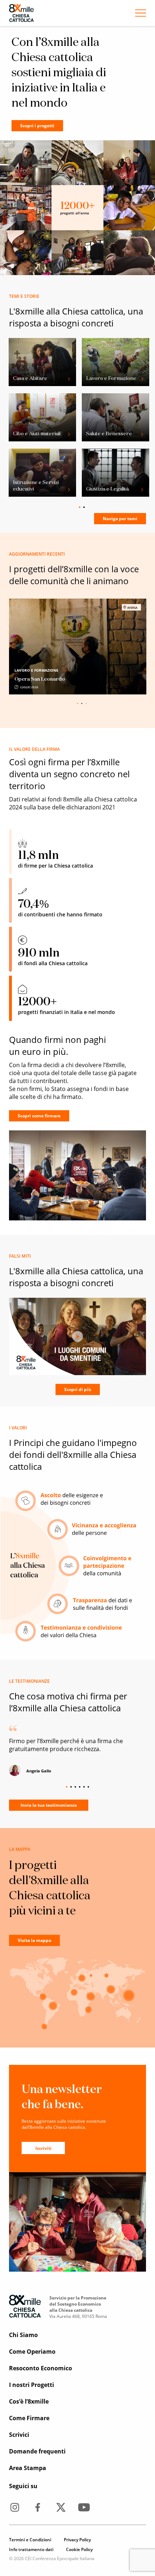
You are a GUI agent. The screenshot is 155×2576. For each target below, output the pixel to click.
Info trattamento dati (31, 2549)
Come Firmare (29, 2418)
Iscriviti (43, 2148)
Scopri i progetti (37, 126)
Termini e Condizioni (30, 2540)
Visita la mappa (34, 1940)
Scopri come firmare (39, 1116)
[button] (105, 702)
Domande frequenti (37, 2451)
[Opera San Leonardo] (78, 647)
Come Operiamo (32, 2352)
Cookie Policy (79, 2549)
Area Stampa (28, 2468)
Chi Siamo (23, 2335)
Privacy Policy (77, 2540)
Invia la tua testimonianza (49, 1805)
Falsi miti (20, 1256)
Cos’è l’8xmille (29, 2401)
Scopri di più (78, 1389)
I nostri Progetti (32, 2385)
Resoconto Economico (41, 2368)
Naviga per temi (120, 519)
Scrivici (19, 2435)
